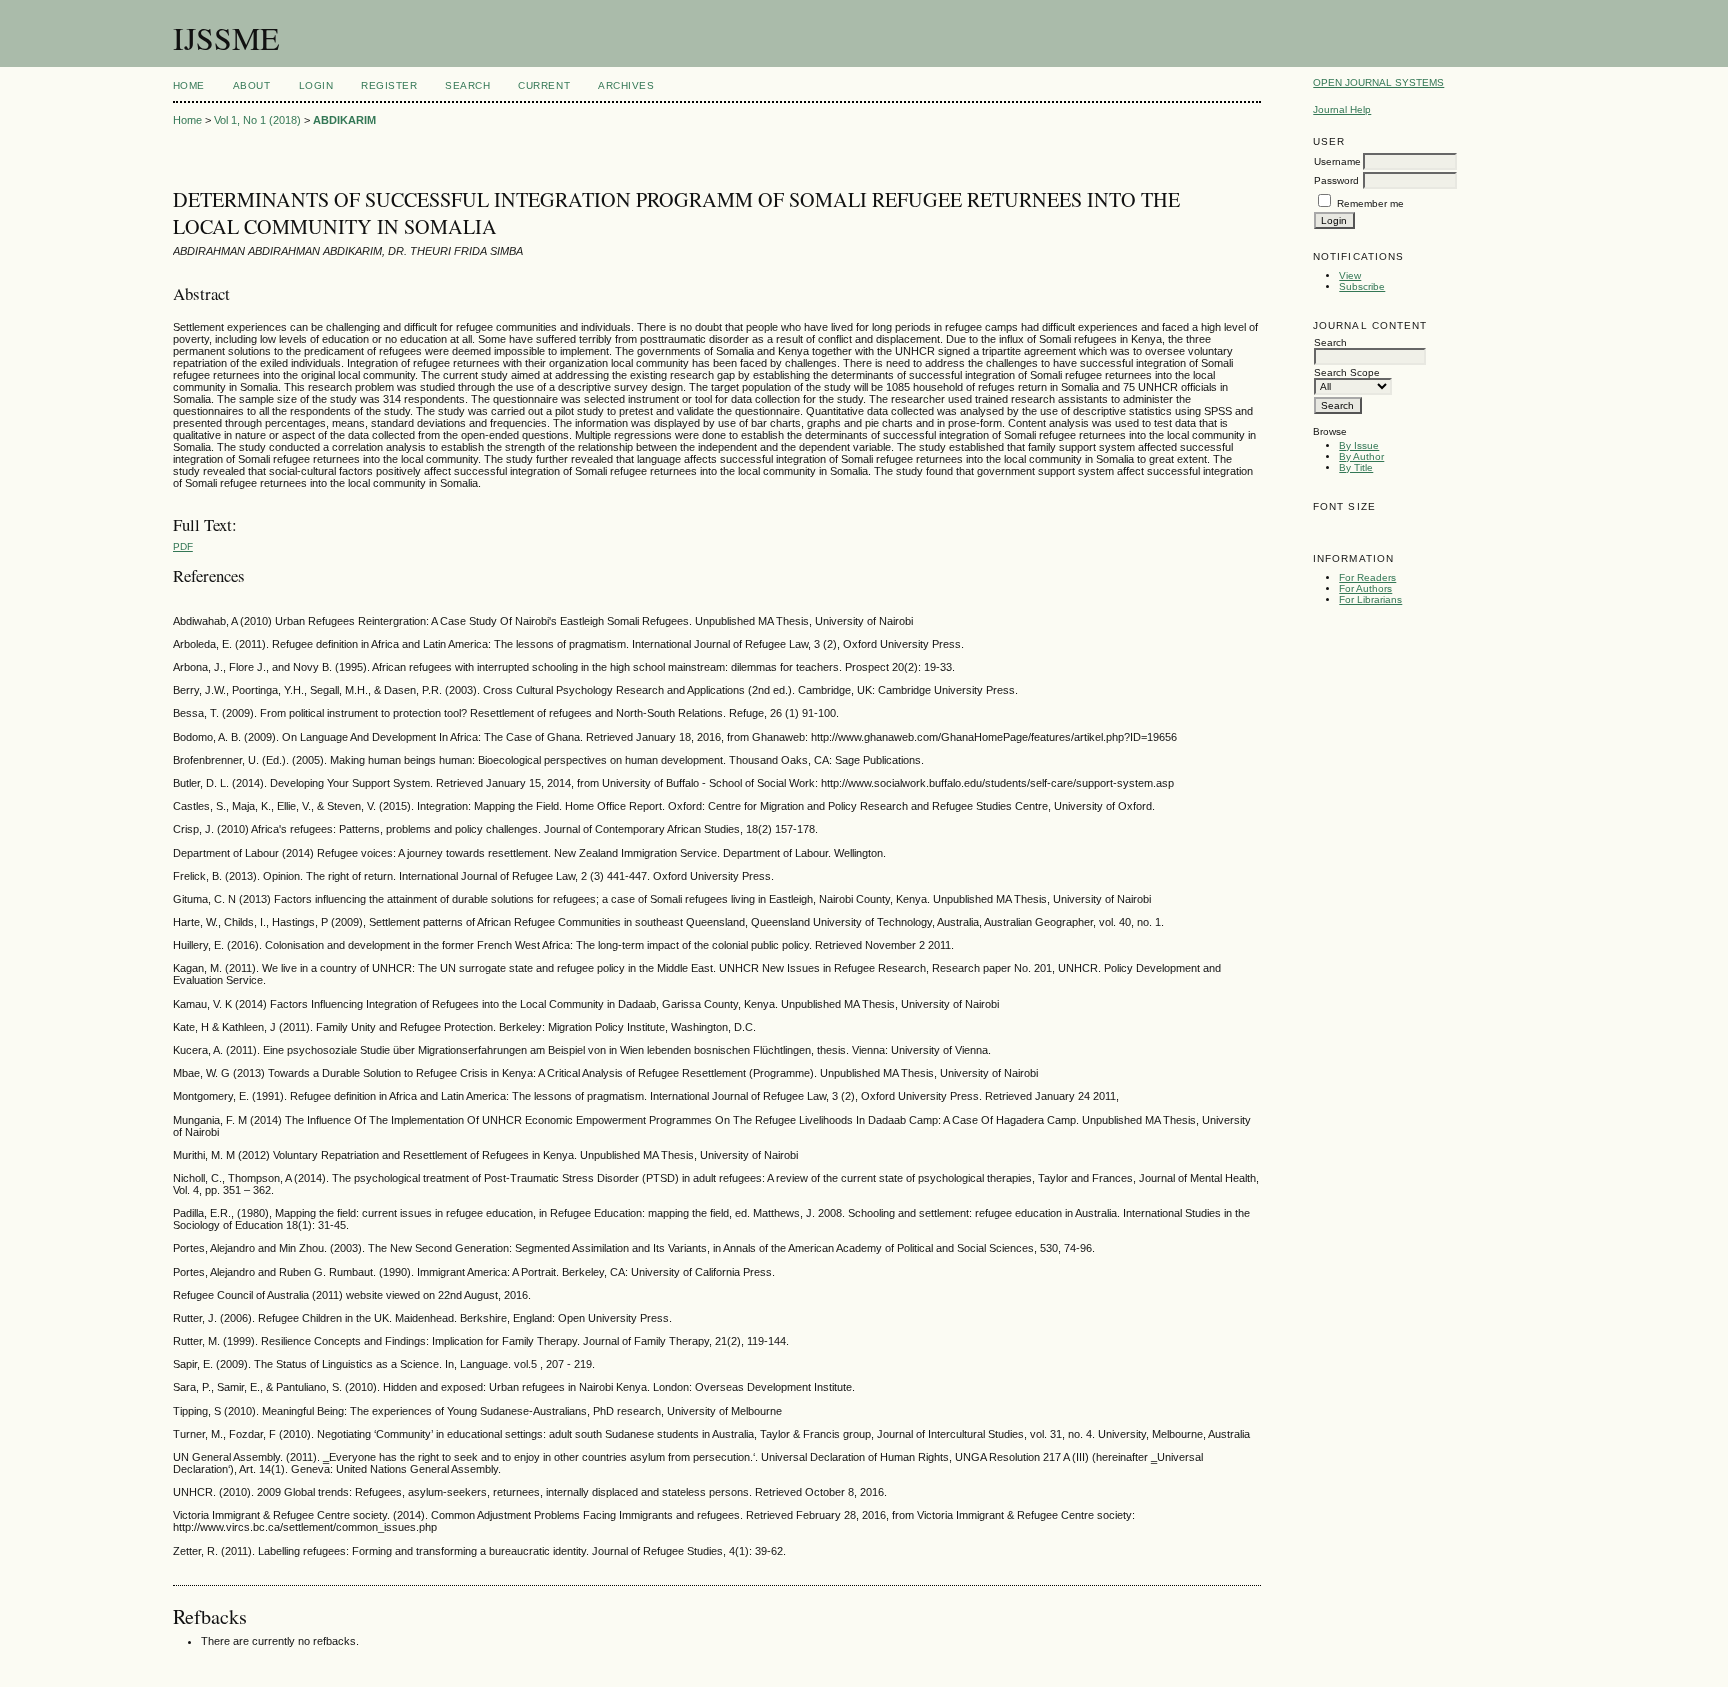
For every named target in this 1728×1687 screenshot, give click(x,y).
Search (467, 85)
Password (1336, 180)
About (252, 85)
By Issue (1359, 445)
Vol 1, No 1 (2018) (257, 120)
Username (1337, 161)
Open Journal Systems (1378, 82)
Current (544, 85)
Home (189, 85)
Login (316, 85)
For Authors (1365, 588)
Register (389, 85)
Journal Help (1342, 109)
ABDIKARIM (344, 120)
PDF (183, 546)
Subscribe (1362, 286)
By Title (1356, 467)
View (1350, 275)
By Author (1361, 456)
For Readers (1367, 577)
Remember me (1370, 203)
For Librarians (1370, 599)
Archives (626, 85)
